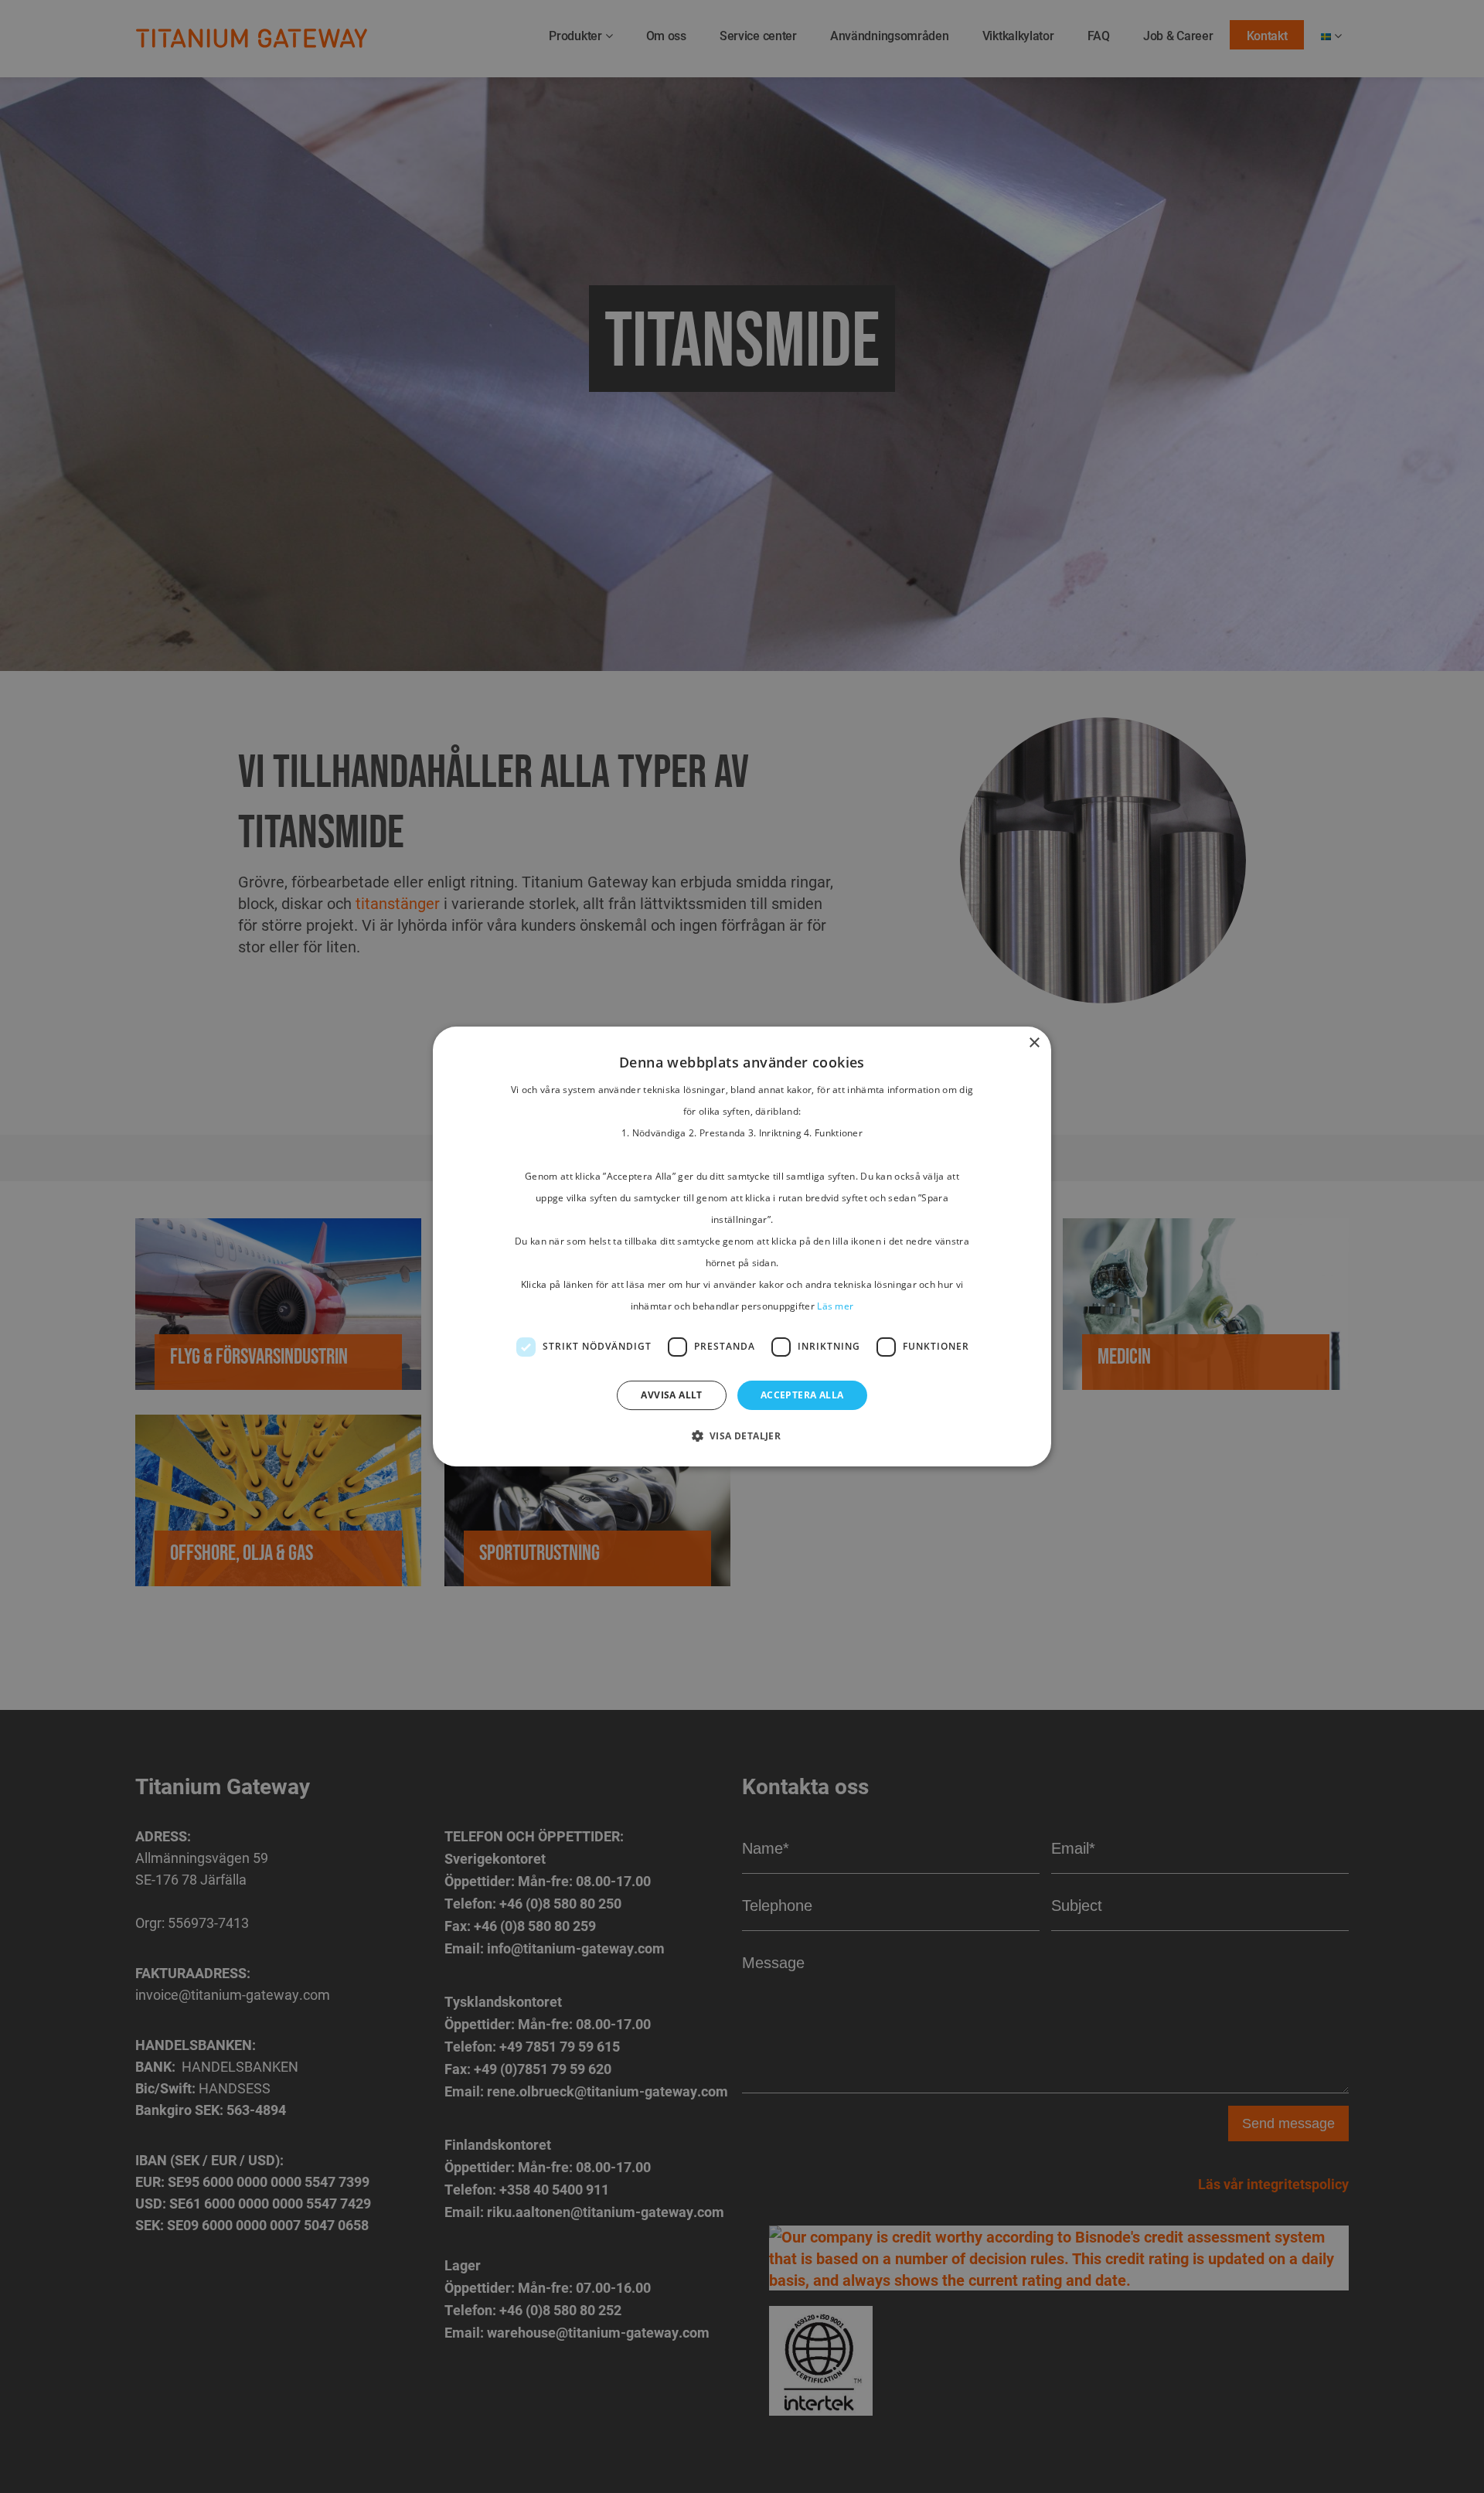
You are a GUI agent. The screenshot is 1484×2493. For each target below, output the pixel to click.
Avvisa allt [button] (671, 1395)
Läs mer (835, 1306)
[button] (742, 1436)
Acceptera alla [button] (802, 1395)
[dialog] (742, 1246)
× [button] (1034, 1043)
